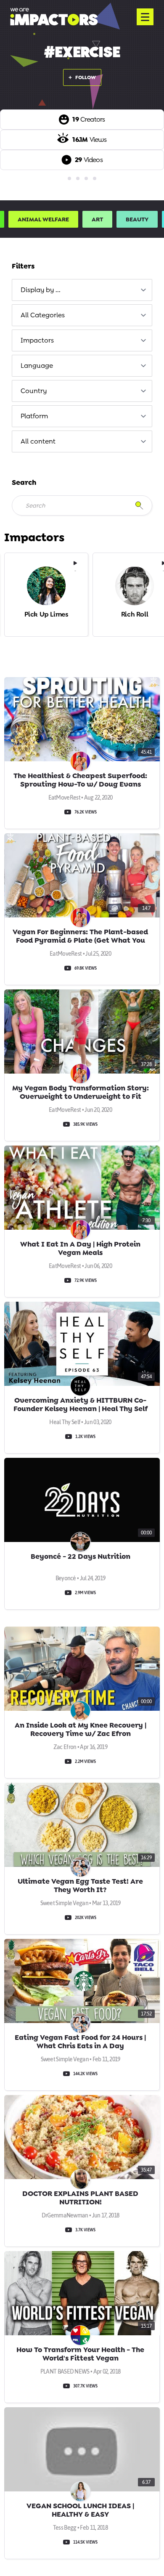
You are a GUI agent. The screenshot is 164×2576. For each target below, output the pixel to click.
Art (97, 219)
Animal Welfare (43, 219)
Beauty (137, 219)
